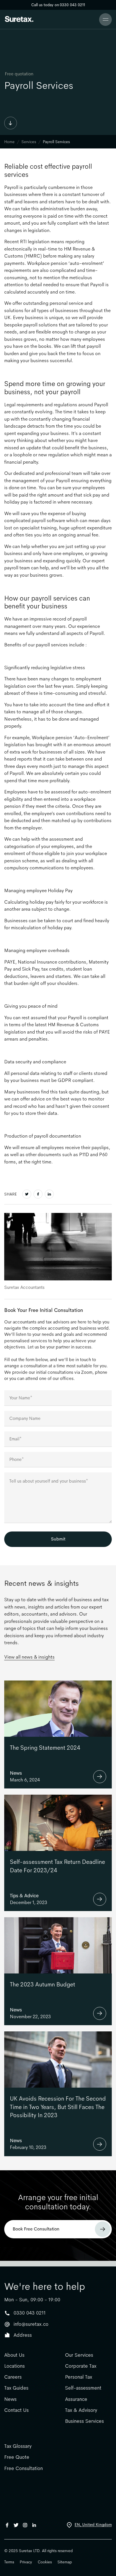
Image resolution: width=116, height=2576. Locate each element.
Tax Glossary (18, 2446)
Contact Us (16, 2410)
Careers (13, 2377)
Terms (9, 2562)
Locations (14, 2366)
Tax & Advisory (81, 2410)
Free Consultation (24, 2468)
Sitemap (65, 2562)
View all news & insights (29, 1657)
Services (29, 142)
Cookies (45, 2562)
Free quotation (19, 74)
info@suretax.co (31, 2324)
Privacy (26, 2562)
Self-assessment (83, 2388)
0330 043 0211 (30, 2313)
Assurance (76, 2399)
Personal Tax (79, 2377)
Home (9, 142)
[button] (105, 20)
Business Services (84, 2421)
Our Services (79, 2355)
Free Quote (17, 2457)
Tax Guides (16, 2388)
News (10, 2399)
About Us (14, 2355)
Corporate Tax (81, 2366)
